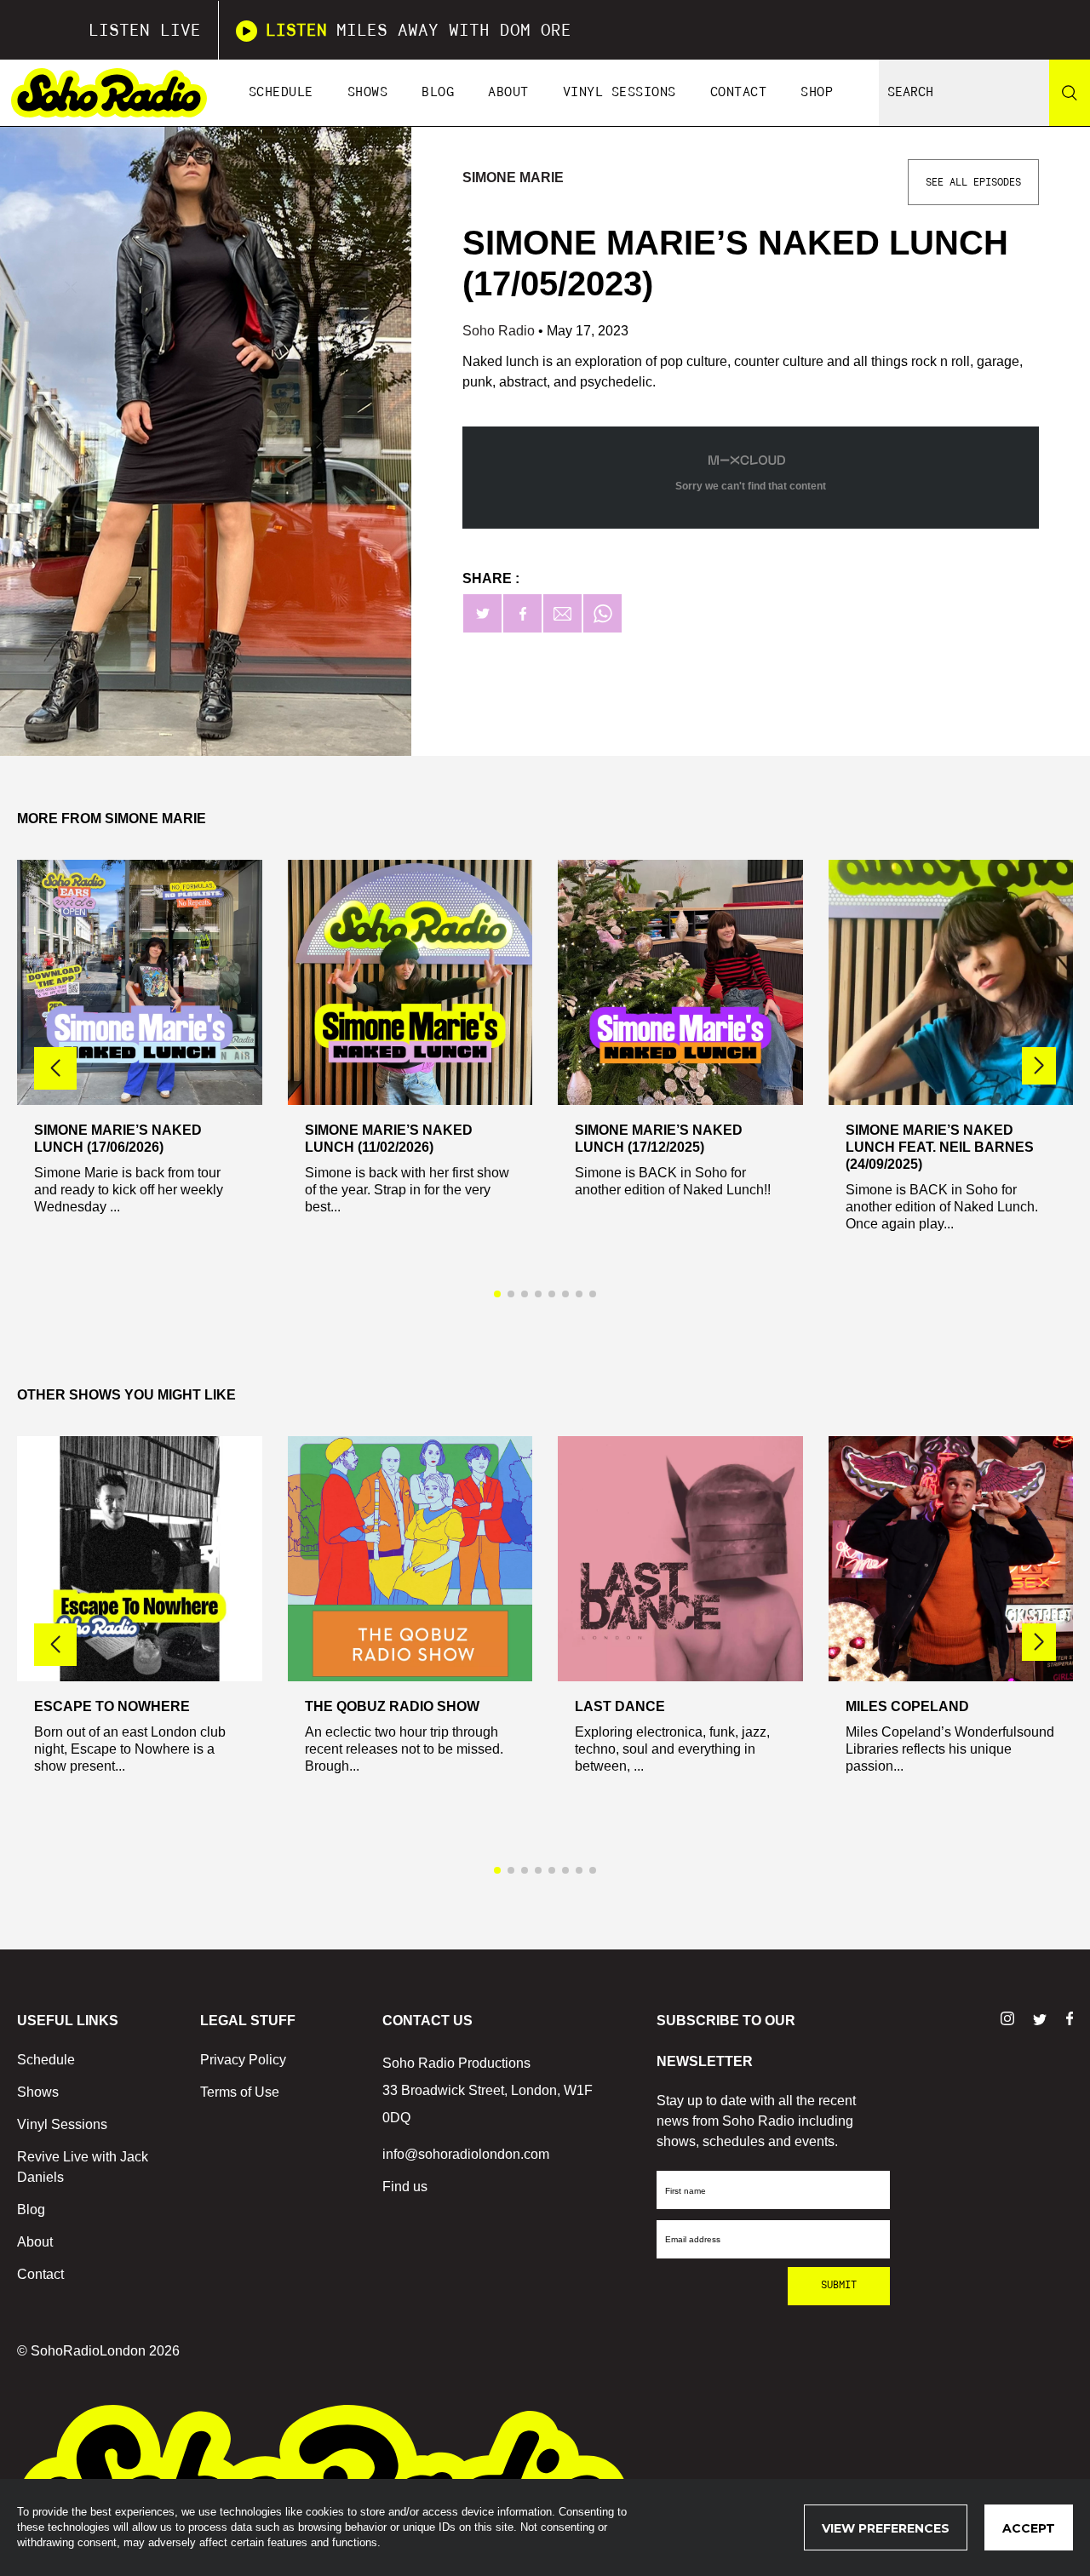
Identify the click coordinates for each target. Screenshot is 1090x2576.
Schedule (281, 92)
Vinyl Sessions (620, 92)
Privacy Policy (243, 2060)
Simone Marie (513, 177)
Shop (817, 92)
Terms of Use (240, 2092)
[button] (1039, 1066)
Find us (405, 2187)
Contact (739, 92)
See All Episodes (973, 182)
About (508, 92)
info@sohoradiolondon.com (466, 2154)
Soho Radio (500, 331)
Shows (368, 92)
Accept (1029, 2528)
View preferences (886, 2528)
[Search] (1070, 93)
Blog (438, 92)
